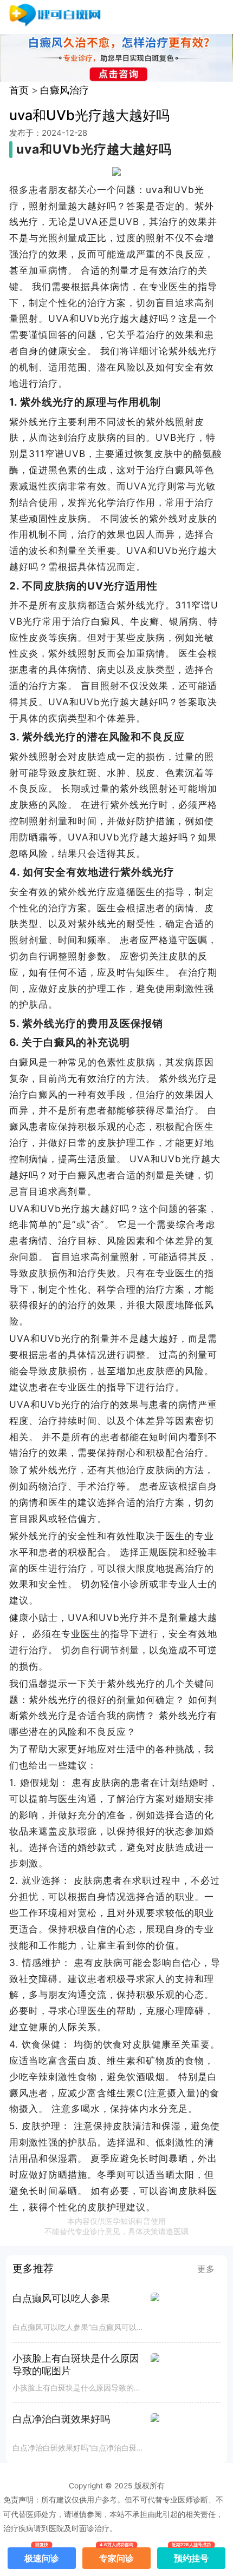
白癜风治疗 (64, 90)
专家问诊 (116, 2555)
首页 (19, 90)
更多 (206, 2269)
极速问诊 (42, 2555)
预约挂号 (191, 2555)
